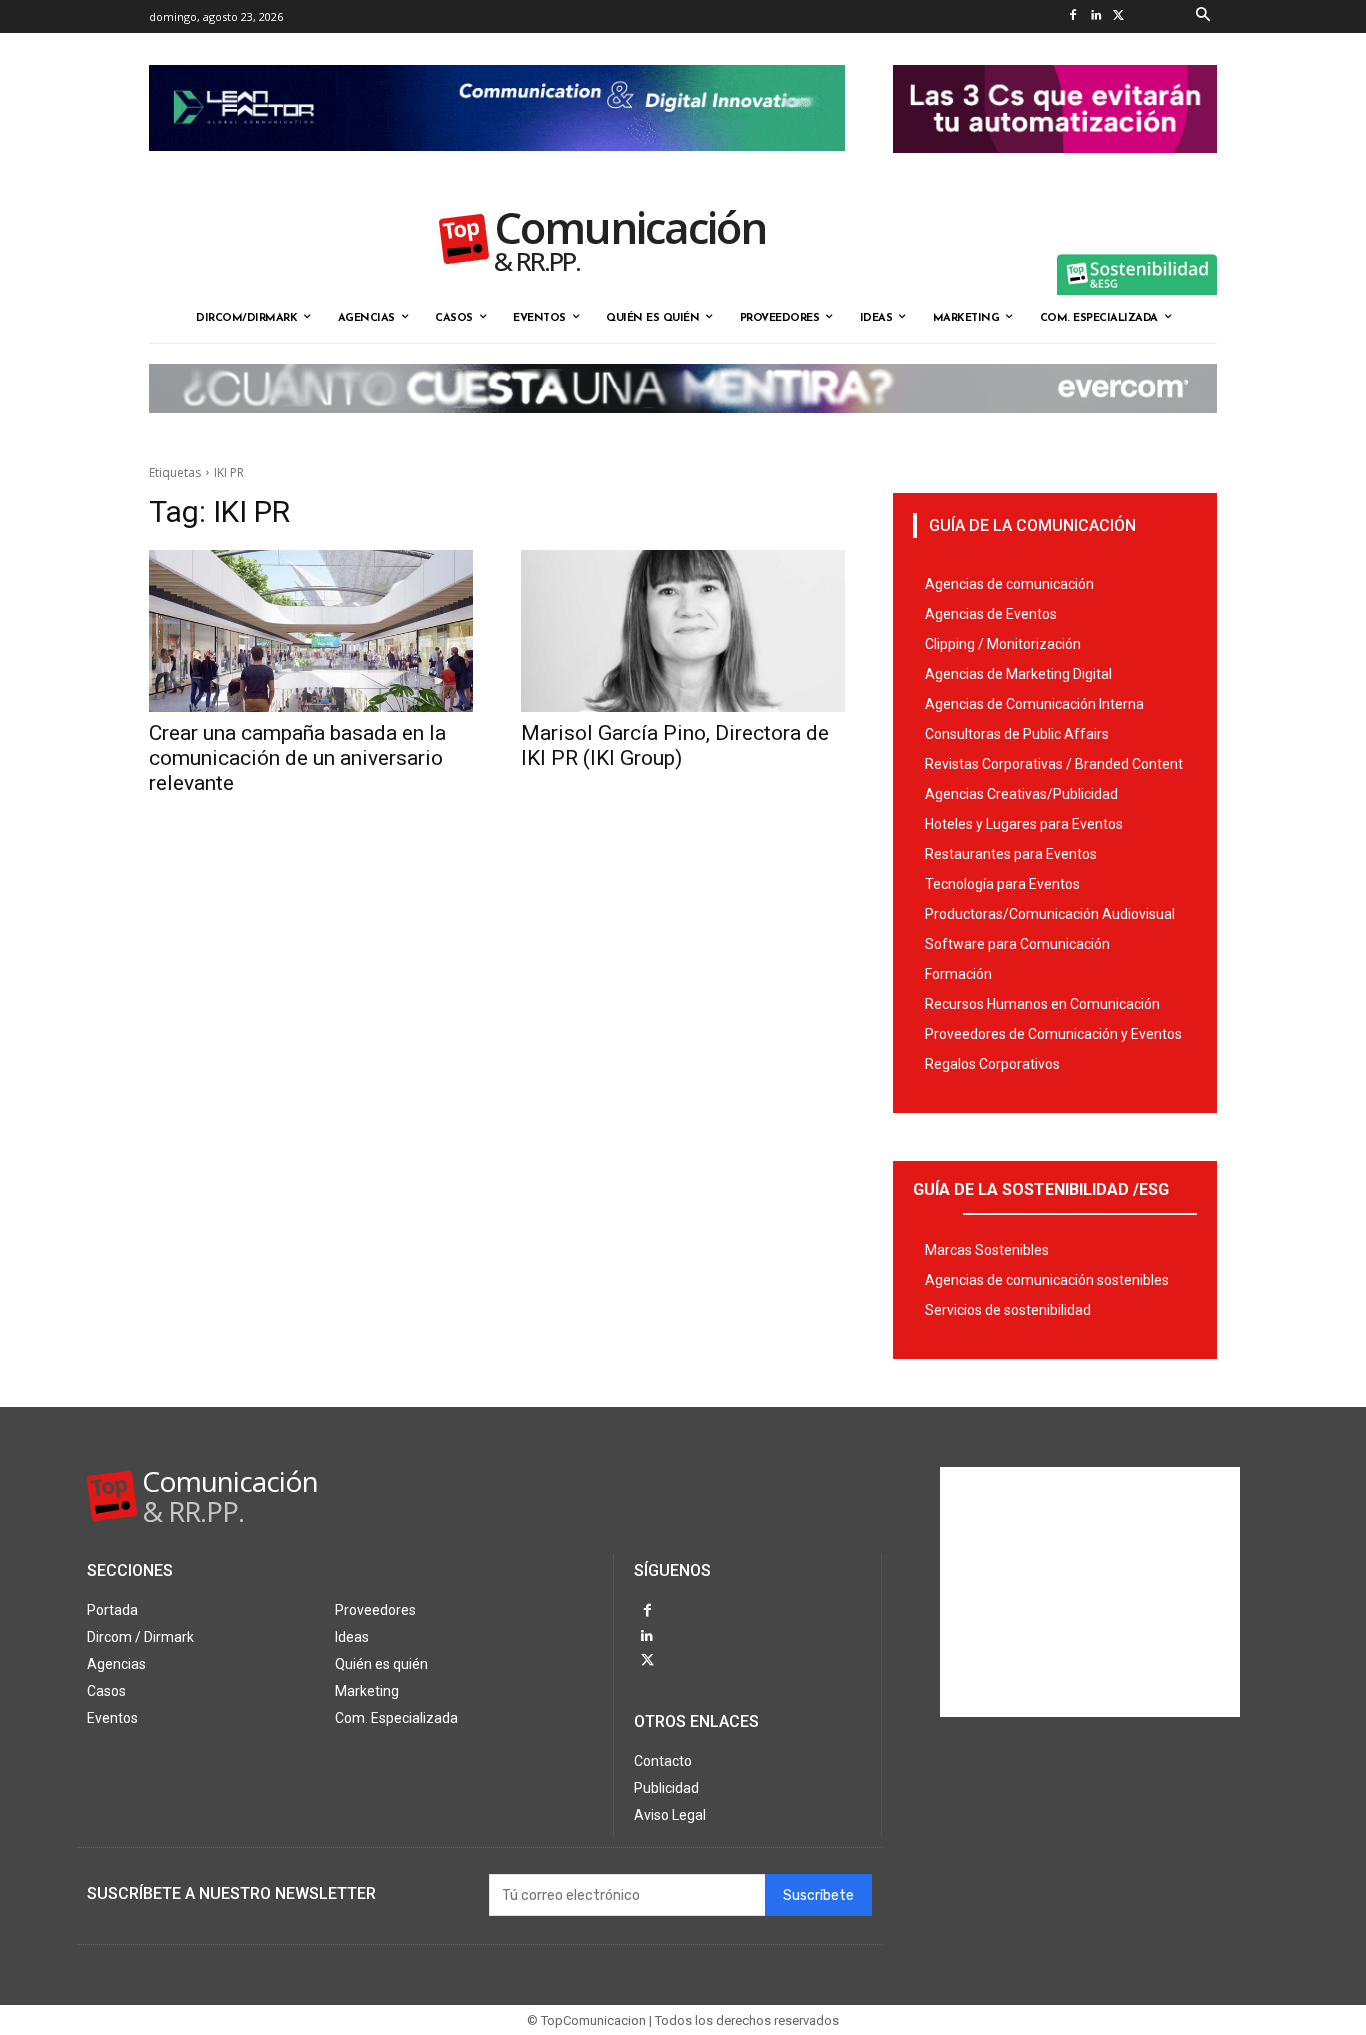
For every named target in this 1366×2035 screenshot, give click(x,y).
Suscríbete (818, 1895)
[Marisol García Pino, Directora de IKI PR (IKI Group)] (683, 631)
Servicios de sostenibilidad (1008, 1310)
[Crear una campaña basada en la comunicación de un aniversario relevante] (311, 631)
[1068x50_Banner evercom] (683, 429)
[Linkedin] (1095, 16)
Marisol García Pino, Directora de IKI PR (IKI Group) (675, 745)
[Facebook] (1072, 16)
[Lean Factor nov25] (497, 167)
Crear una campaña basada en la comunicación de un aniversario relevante (297, 758)
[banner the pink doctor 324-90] (1055, 169)
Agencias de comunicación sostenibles (1047, 1280)
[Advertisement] (1090, 1592)
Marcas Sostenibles (987, 1250)
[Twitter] (1118, 16)
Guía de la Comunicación (1032, 525)
